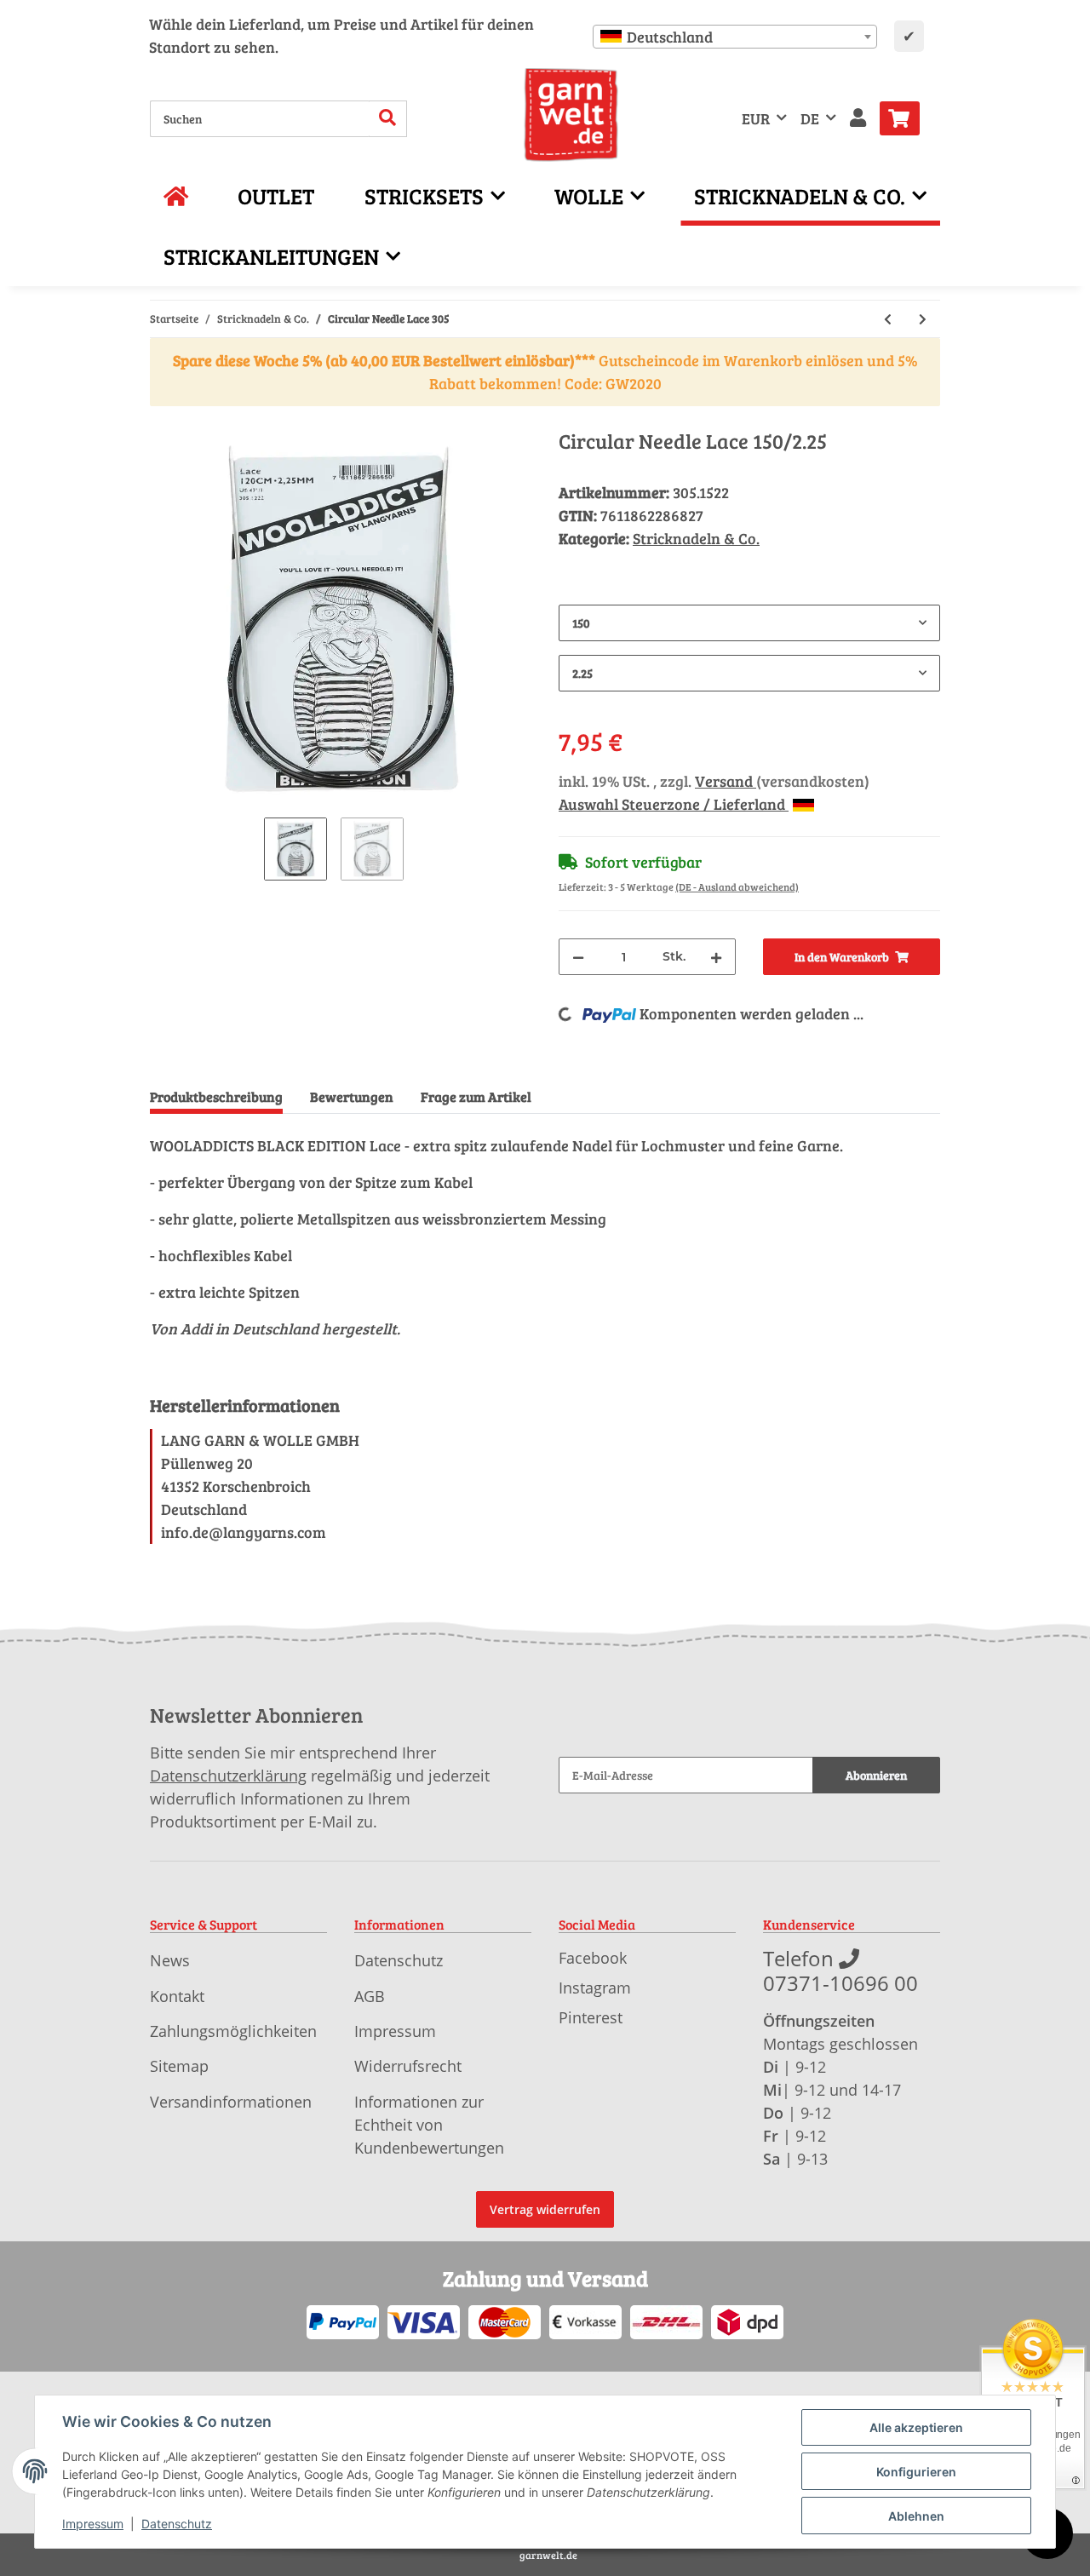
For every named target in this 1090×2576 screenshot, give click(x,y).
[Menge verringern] (578, 957)
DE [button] (810, 118)
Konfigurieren (916, 2472)
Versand (726, 781)
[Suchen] (388, 119)
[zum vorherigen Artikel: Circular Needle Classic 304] (888, 319)
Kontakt (177, 1996)
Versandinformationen (231, 2102)
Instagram (595, 1988)
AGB (370, 1996)
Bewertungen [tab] (352, 1096)
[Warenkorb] (906, 118)
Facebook (593, 1958)
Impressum (395, 2031)
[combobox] (735, 37)
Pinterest (591, 2017)
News (170, 1960)
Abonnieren (876, 1775)
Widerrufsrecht (408, 2066)
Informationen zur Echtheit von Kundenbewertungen (429, 2125)
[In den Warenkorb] (163, 420)
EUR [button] (756, 118)
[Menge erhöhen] (716, 957)
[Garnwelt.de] (571, 115)
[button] (858, 119)
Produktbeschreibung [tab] (216, 1096)
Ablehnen (916, 2516)
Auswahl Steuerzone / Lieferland (674, 804)
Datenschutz (399, 1960)
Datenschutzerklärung (228, 1776)
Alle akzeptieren (916, 2427)
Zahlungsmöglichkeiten (233, 2031)
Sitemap (179, 2066)
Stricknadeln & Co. (696, 538)
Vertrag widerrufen (545, 2209)
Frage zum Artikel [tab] (476, 1096)
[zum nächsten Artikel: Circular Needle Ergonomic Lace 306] (923, 319)
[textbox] (735, 37)
